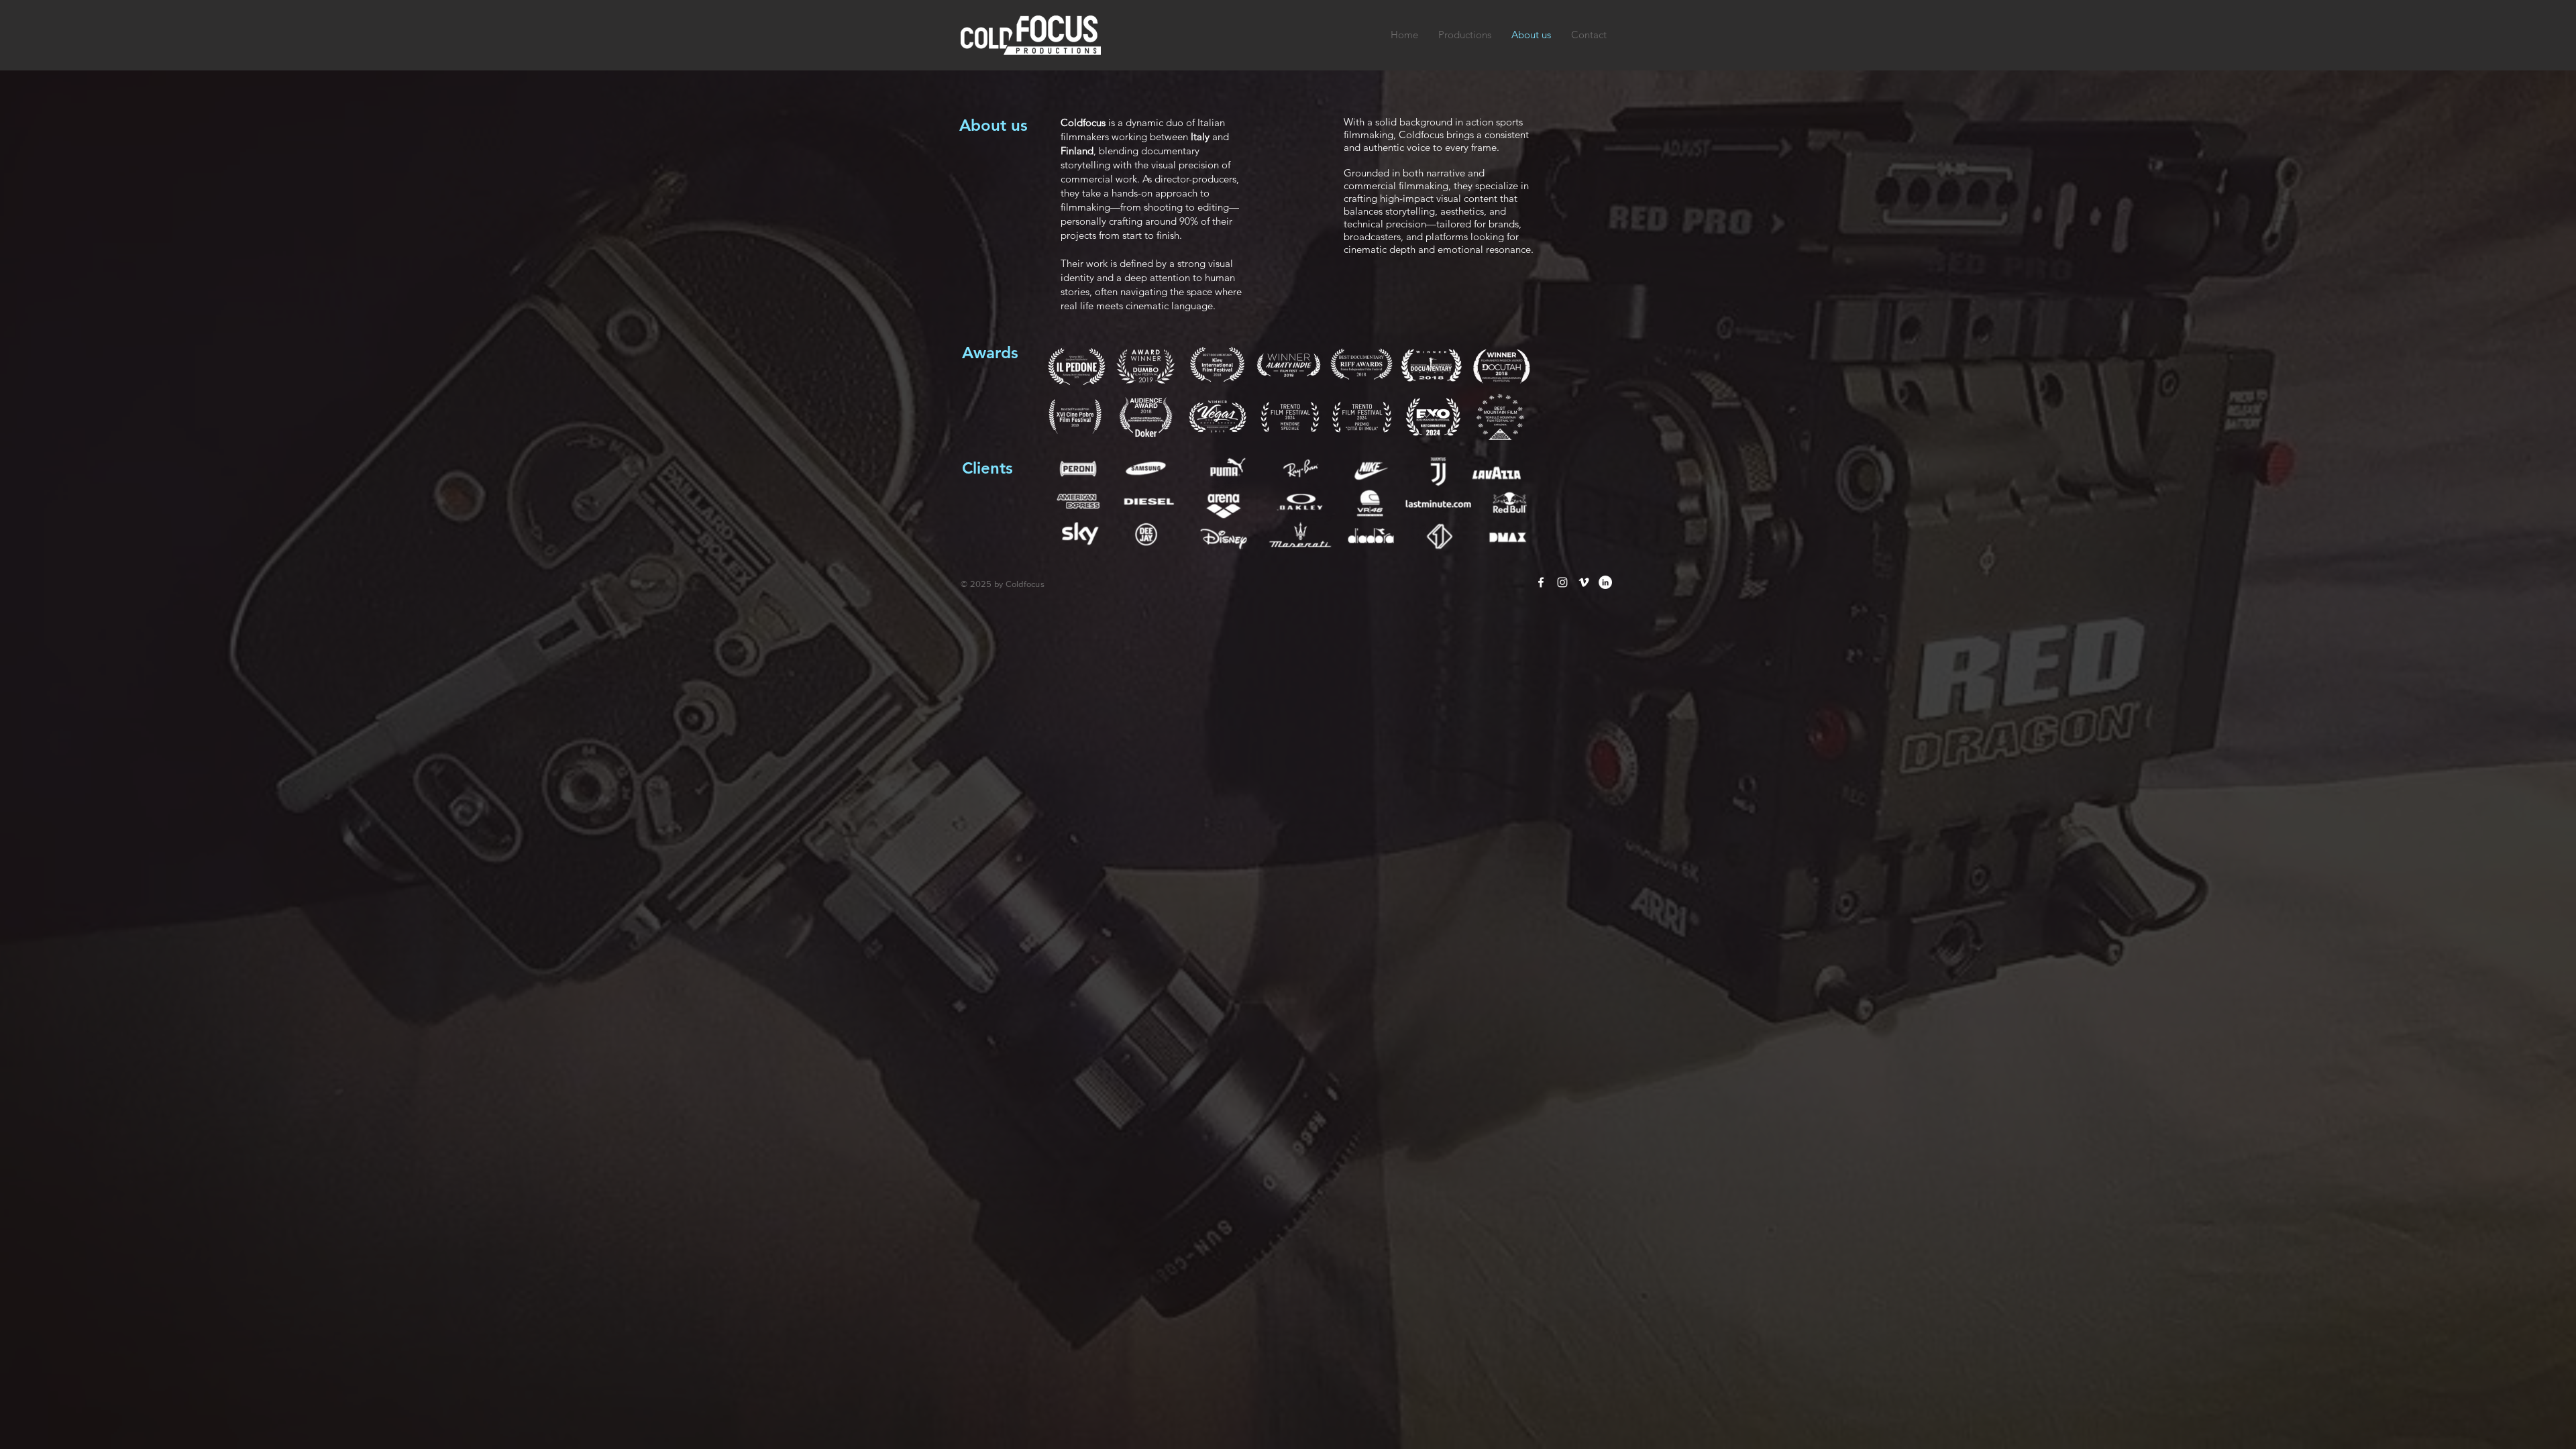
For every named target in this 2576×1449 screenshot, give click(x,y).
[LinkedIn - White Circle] (1605, 582)
